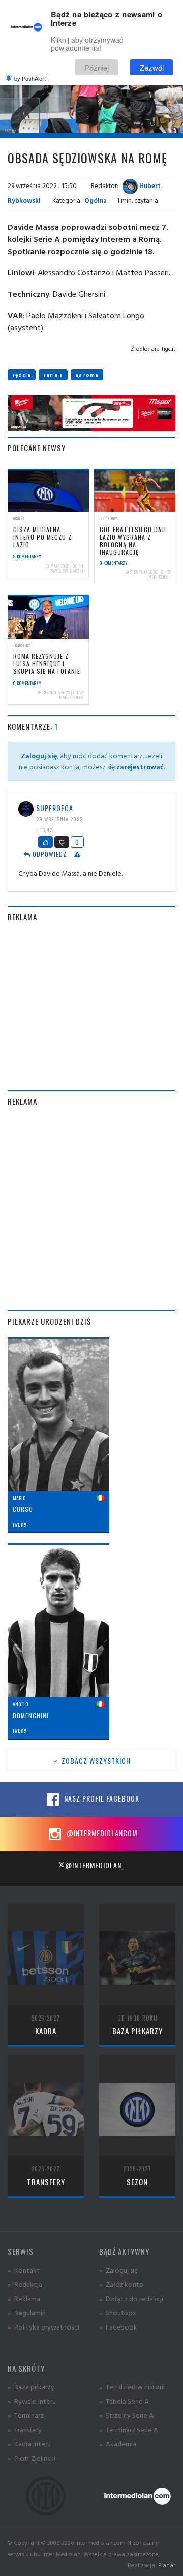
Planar (167, 2565)
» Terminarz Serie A (129, 2429)
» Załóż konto (121, 2284)
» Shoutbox (118, 2313)
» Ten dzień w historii (132, 2387)
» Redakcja (25, 2284)
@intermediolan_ (95, 1865)
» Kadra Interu (29, 2444)
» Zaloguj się (118, 2270)
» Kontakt (24, 2270)
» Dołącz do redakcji (131, 2298)
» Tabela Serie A (124, 2401)
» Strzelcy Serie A (126, 2415)
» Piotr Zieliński (32, 2458)
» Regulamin (27, 2313)
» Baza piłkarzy (31, 2387)
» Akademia (118, 2444)
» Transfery (25, 2429)
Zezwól (152, 67)
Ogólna (96, 200)
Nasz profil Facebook (101, 1798)
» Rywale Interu (32, 2401)
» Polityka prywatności (43, 2327)
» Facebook (118, 2327)
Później (97, 67)
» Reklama (24, 2298)
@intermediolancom (101, 1833)
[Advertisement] (91, 1006)
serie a (53, 375)
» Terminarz (26, 2415)
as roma (87, 375)
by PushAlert (30, 78)
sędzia (22, 375)
